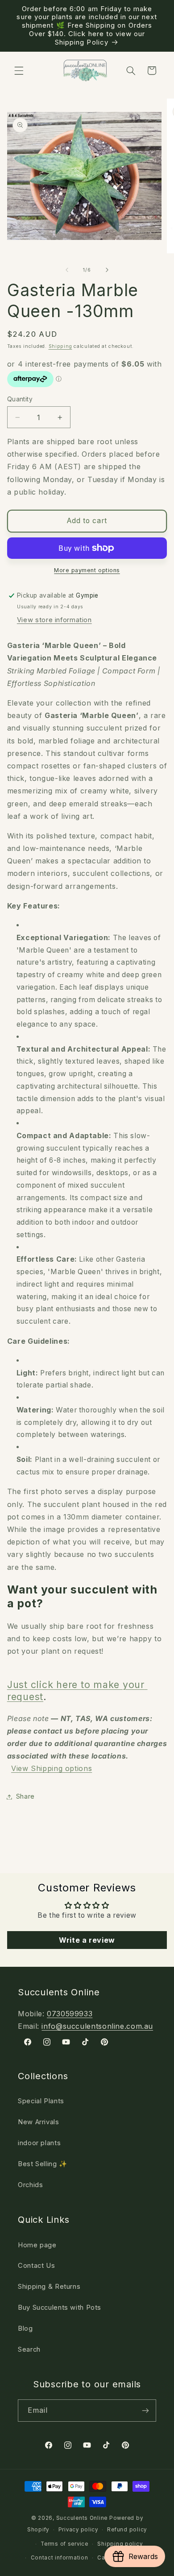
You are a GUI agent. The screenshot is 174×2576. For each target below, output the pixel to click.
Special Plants (41, 2101)
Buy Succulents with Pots (60, 2308)
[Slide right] (107, 270)
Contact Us (36, 2266)
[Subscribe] (145, 2410)
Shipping (60, 346)
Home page (37, 2245)
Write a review (87, 1940)
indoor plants (39, 2143)
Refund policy (127, 2530)
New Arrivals (39, 2122)
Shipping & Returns (49, 2287)
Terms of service (64, 2544)
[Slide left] (67, 270)
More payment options (87, 570)
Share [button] (25, 1796)
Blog (25, 2328)
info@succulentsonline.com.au (97, 2026)
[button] (19, 70)
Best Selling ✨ (43, 2164)
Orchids (30, 2185)
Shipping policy (120, 2544)
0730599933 (70, 2014)
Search (29, 2349)
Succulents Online (82, 2518)
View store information (54, 620)
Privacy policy (78, 2530)
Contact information (60, 2558)
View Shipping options (52, 1768)
